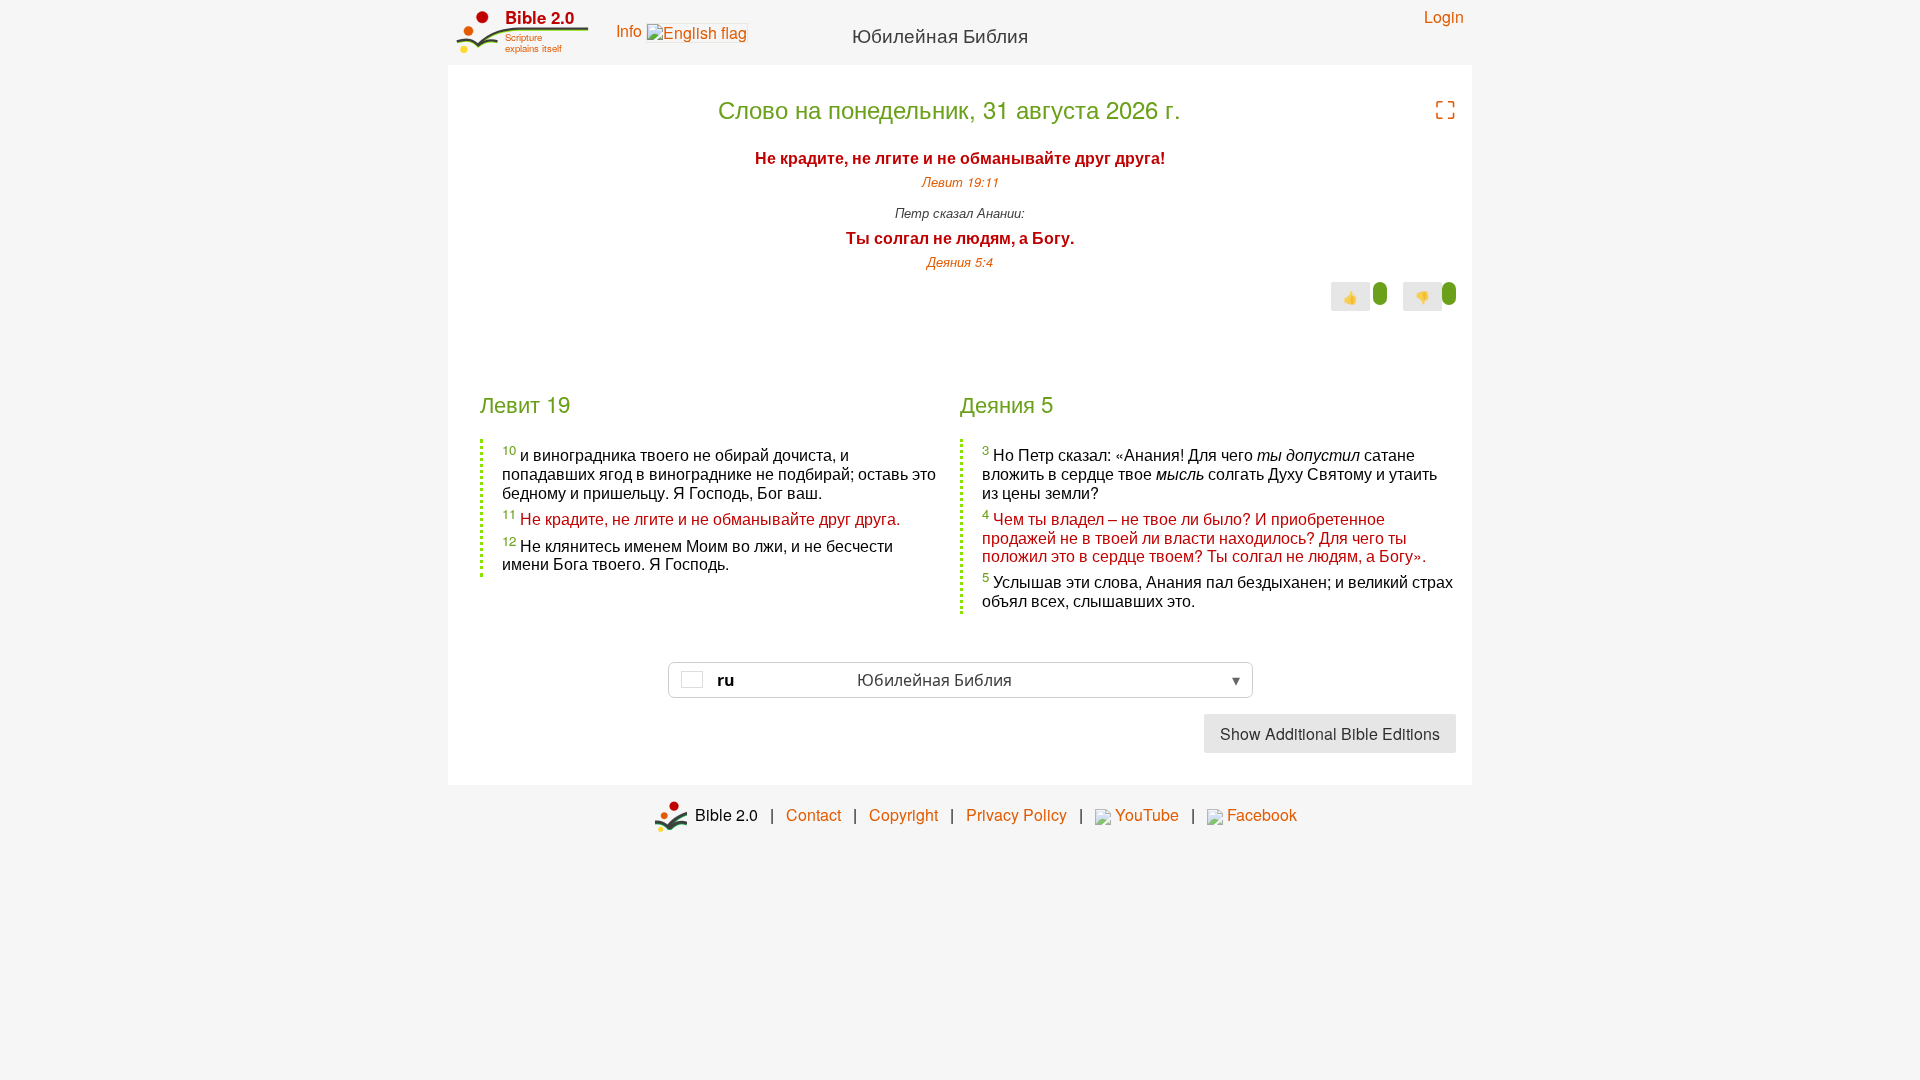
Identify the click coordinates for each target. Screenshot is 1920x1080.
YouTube (1145, 814)
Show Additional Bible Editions (1330, 733)
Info (631, 30)
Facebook (1260, 814)
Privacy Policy (1016, 814)
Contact (813, 814)
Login (1444, 16)
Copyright (903, 814)
